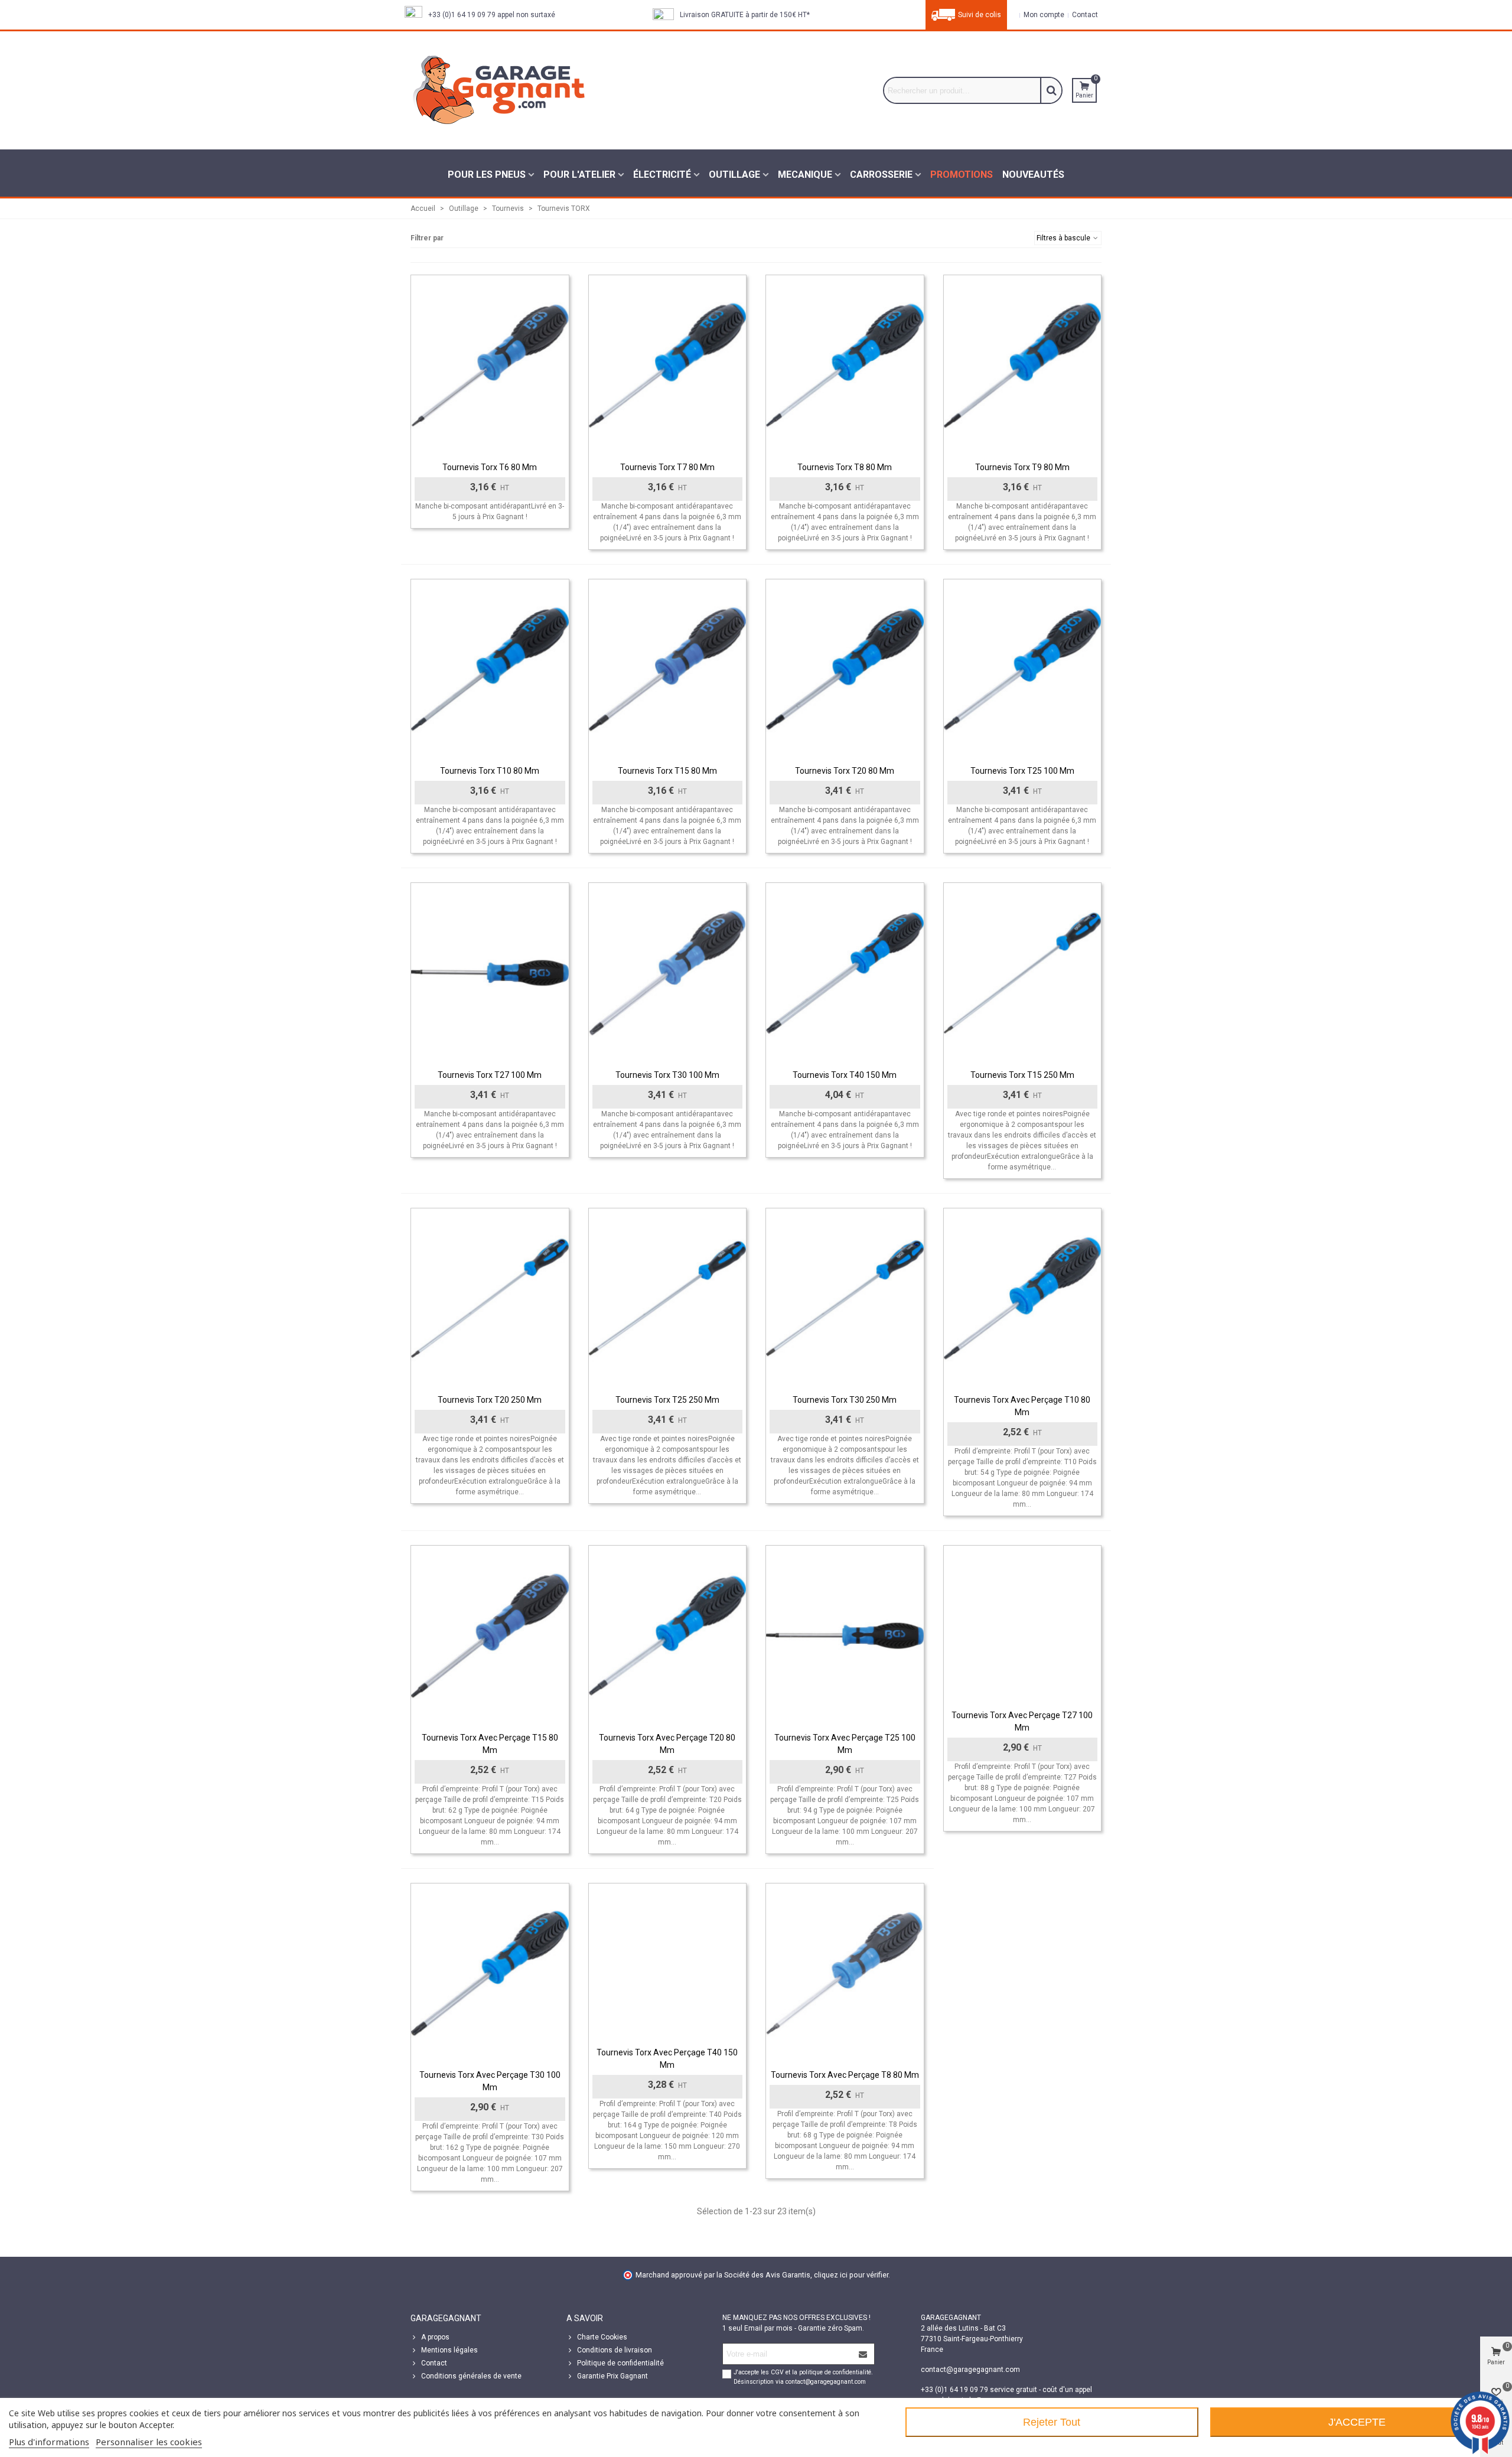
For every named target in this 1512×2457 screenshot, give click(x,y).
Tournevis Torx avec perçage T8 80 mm (845, 2075)
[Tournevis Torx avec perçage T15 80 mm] (490, 1636)
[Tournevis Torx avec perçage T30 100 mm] (490, 1974)
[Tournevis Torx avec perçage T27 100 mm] (1023, 1625)
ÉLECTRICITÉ (662, 175)
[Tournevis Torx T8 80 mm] (845, 365)
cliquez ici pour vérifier (851, 2275)
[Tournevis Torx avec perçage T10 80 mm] (1023, 1298)
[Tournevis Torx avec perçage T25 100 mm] (845, 1636)
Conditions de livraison (615, 2350)
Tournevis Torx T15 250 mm (1022, 1075)
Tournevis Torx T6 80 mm (490, 467)
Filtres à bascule (1064, 238)
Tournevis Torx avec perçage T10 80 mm (1022, 1406)
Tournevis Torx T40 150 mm (845, 1075)
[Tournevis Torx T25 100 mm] (1023, 669)
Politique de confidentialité (620, 2363)
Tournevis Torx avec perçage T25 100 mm (845, 1744)
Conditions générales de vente (471, 2376)
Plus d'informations (49, 2442)
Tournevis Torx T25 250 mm (667, 1400)
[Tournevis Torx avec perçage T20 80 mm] (668, 1636)
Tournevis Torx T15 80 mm (667, 771)
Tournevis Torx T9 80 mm (1022, 467)
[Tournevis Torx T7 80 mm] (668, 365)
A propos (435, 2337)
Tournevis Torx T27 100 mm (490, 1075)
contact (1084, 15)
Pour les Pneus (487, 175)
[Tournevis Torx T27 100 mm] (490, 973)
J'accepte (1357, 2422)
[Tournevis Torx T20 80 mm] (845, 669)
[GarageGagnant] (499, 90)
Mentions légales (449, 2350)
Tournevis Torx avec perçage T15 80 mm (490, 1744)
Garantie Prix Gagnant (612, 2376)
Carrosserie (881, 175)
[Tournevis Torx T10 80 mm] (490, 669)
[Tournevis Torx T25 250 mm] (668, 1298)
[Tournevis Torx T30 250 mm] (845, 1298)
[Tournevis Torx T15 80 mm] (668, 669)
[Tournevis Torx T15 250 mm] (1023, 973)
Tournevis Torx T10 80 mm (490, 771)
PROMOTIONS (962, 175)
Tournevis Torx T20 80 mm (845, 771)
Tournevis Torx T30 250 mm (845, 1400)
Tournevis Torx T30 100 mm (667, 1075)
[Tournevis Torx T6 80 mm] (490, 365)
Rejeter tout (1052, 2422)
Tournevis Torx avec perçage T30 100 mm (490, 2081)
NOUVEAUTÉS (1033, 175)
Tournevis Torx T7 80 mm (667, 467)
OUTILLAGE (734, 175)
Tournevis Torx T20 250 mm (490, 1400)
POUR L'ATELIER (579, 175)
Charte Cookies (602, 2337)
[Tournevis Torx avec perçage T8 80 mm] (845, 1974)
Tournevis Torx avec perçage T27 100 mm (1022, 1721)
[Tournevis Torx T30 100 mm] (668, 973)
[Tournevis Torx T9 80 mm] (1023, 365)
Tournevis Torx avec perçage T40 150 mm (667, 2059)
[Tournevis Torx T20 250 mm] (490, 1298)
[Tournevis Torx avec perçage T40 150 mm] (668, 1962)
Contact (434, 2363)
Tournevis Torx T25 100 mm (1022, 771)
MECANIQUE (805, 175)
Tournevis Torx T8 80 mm (845, 467)
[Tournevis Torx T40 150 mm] (845, 973)
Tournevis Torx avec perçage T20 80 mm (667, 1744)
